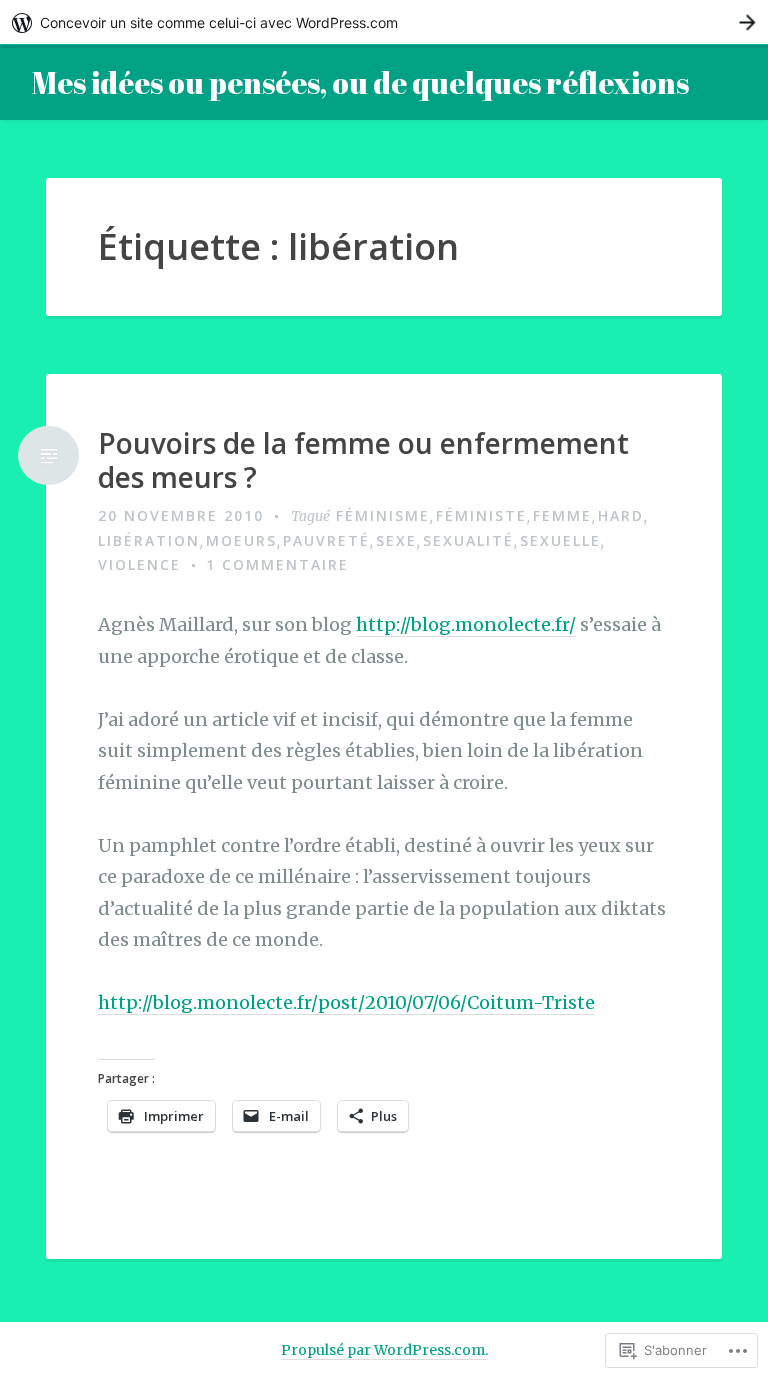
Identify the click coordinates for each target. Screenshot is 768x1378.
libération (149, 540)
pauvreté (326, 540)
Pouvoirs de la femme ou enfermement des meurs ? (363, 460)
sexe (396, 540)
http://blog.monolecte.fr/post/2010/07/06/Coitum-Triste (346, 1002)
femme (562, 515)
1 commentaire (277, 564)
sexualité (468, 540)
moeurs (241, 540)
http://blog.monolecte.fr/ (466, 624)
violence (139, 564)
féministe (481, 515)
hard (621, 515)
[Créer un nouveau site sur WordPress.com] (384, 22)
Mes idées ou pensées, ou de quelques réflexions (360, 82)
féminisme (383, 515)
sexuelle (560, 540)
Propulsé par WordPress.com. (384, 1350)
